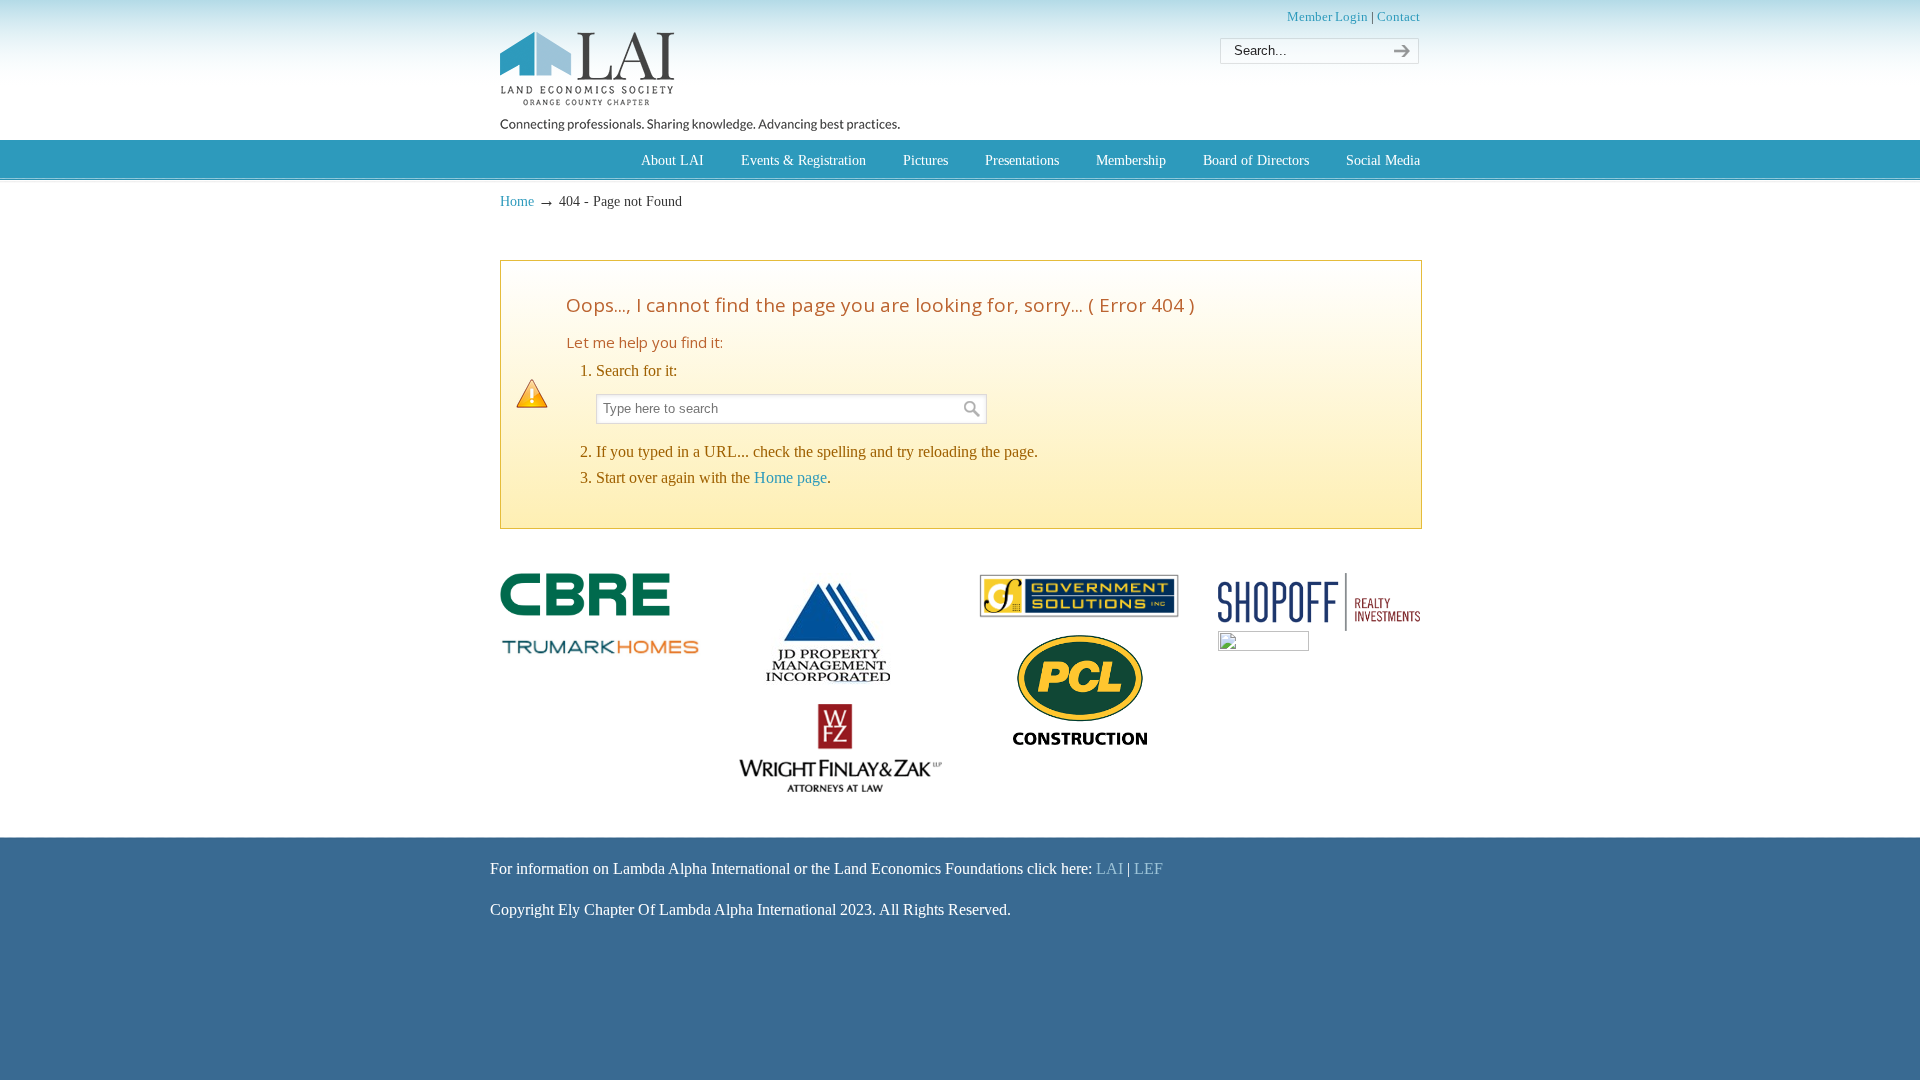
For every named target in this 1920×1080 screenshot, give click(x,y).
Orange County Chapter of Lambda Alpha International (700, 68)
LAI (1109, 868)
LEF (1148, 868)
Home (517, 201)
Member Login (1327, 16)
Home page (790, 477)
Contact (1398, 16)
